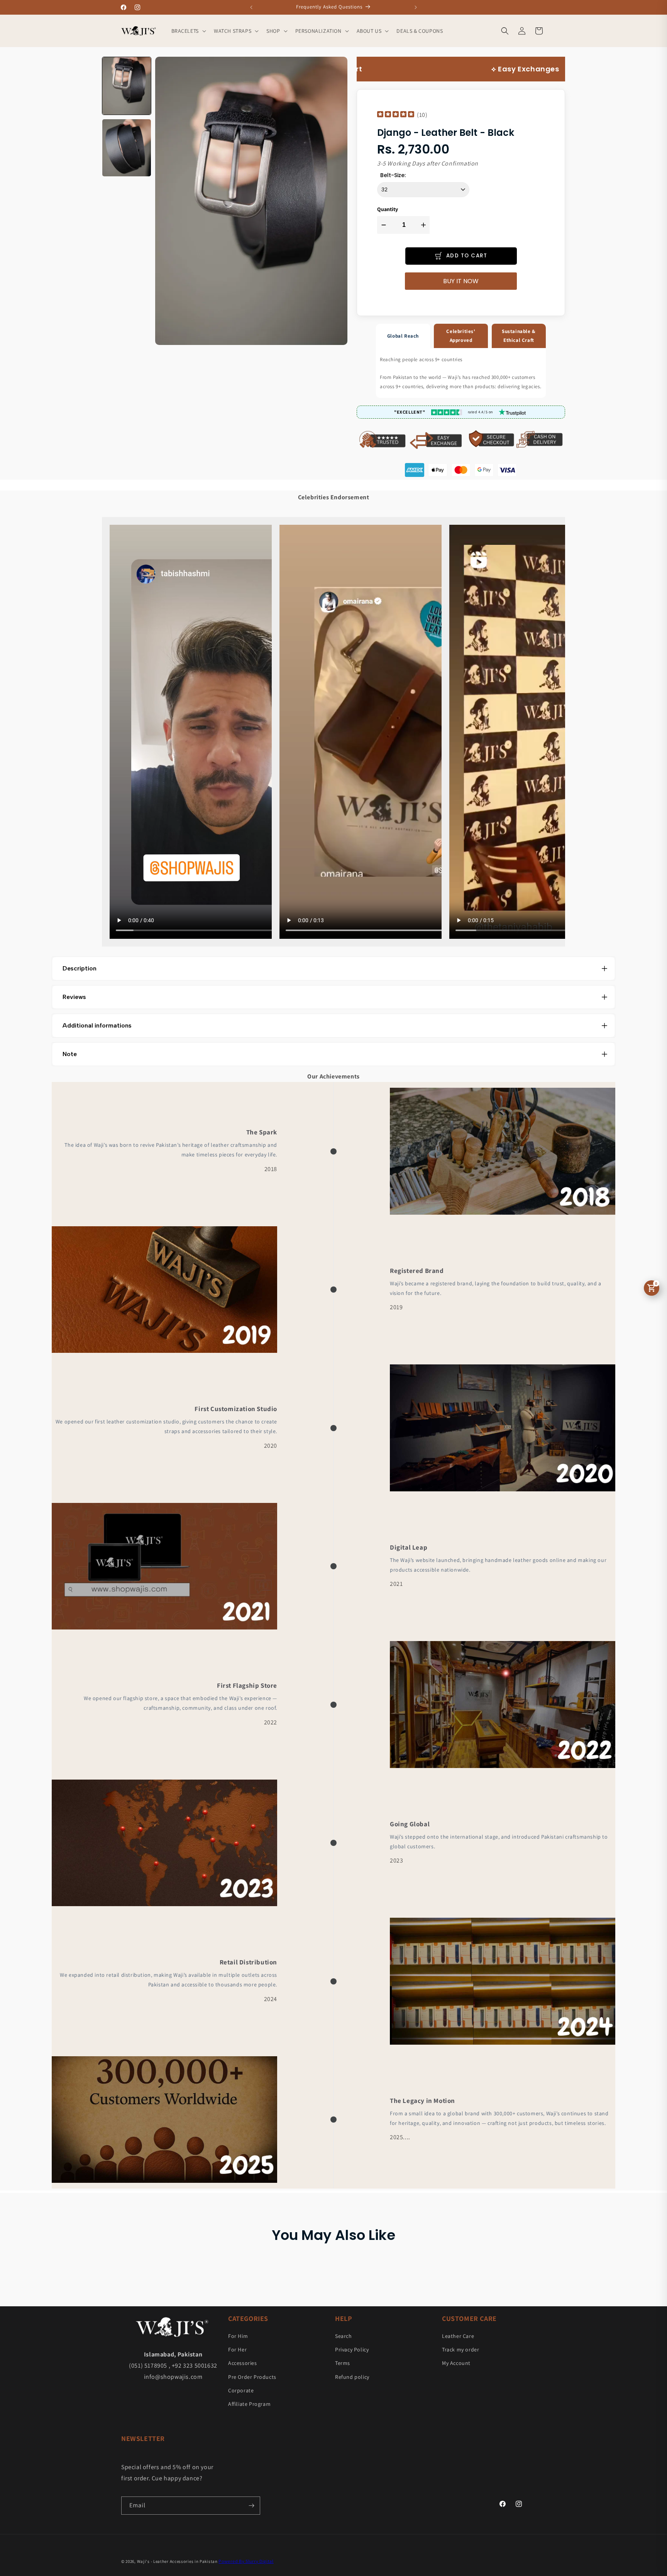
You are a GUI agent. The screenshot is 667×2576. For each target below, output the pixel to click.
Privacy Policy (352, 2350)
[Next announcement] (416, 7)
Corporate (241, 2390)
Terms (343, 2363)
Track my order (460, 2350)
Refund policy (352, 2377)
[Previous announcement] (251, 7)
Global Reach (403, 336)
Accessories (243, 2363)
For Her (237, 2350)
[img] (396, 115)
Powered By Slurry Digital (246, 2561)
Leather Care (458, 2336)
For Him (238, 2336)
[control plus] (424, 225)
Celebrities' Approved (461, 336)
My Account (456, 2363)
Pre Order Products (252, 2377)
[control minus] (383, 225)
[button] (188, 31)
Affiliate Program (249, 2404)
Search (344, 2336)
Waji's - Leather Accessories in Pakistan (177, 2561)
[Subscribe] (251, 2506)
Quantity (388, 209)
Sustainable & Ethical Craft (519, 336)
